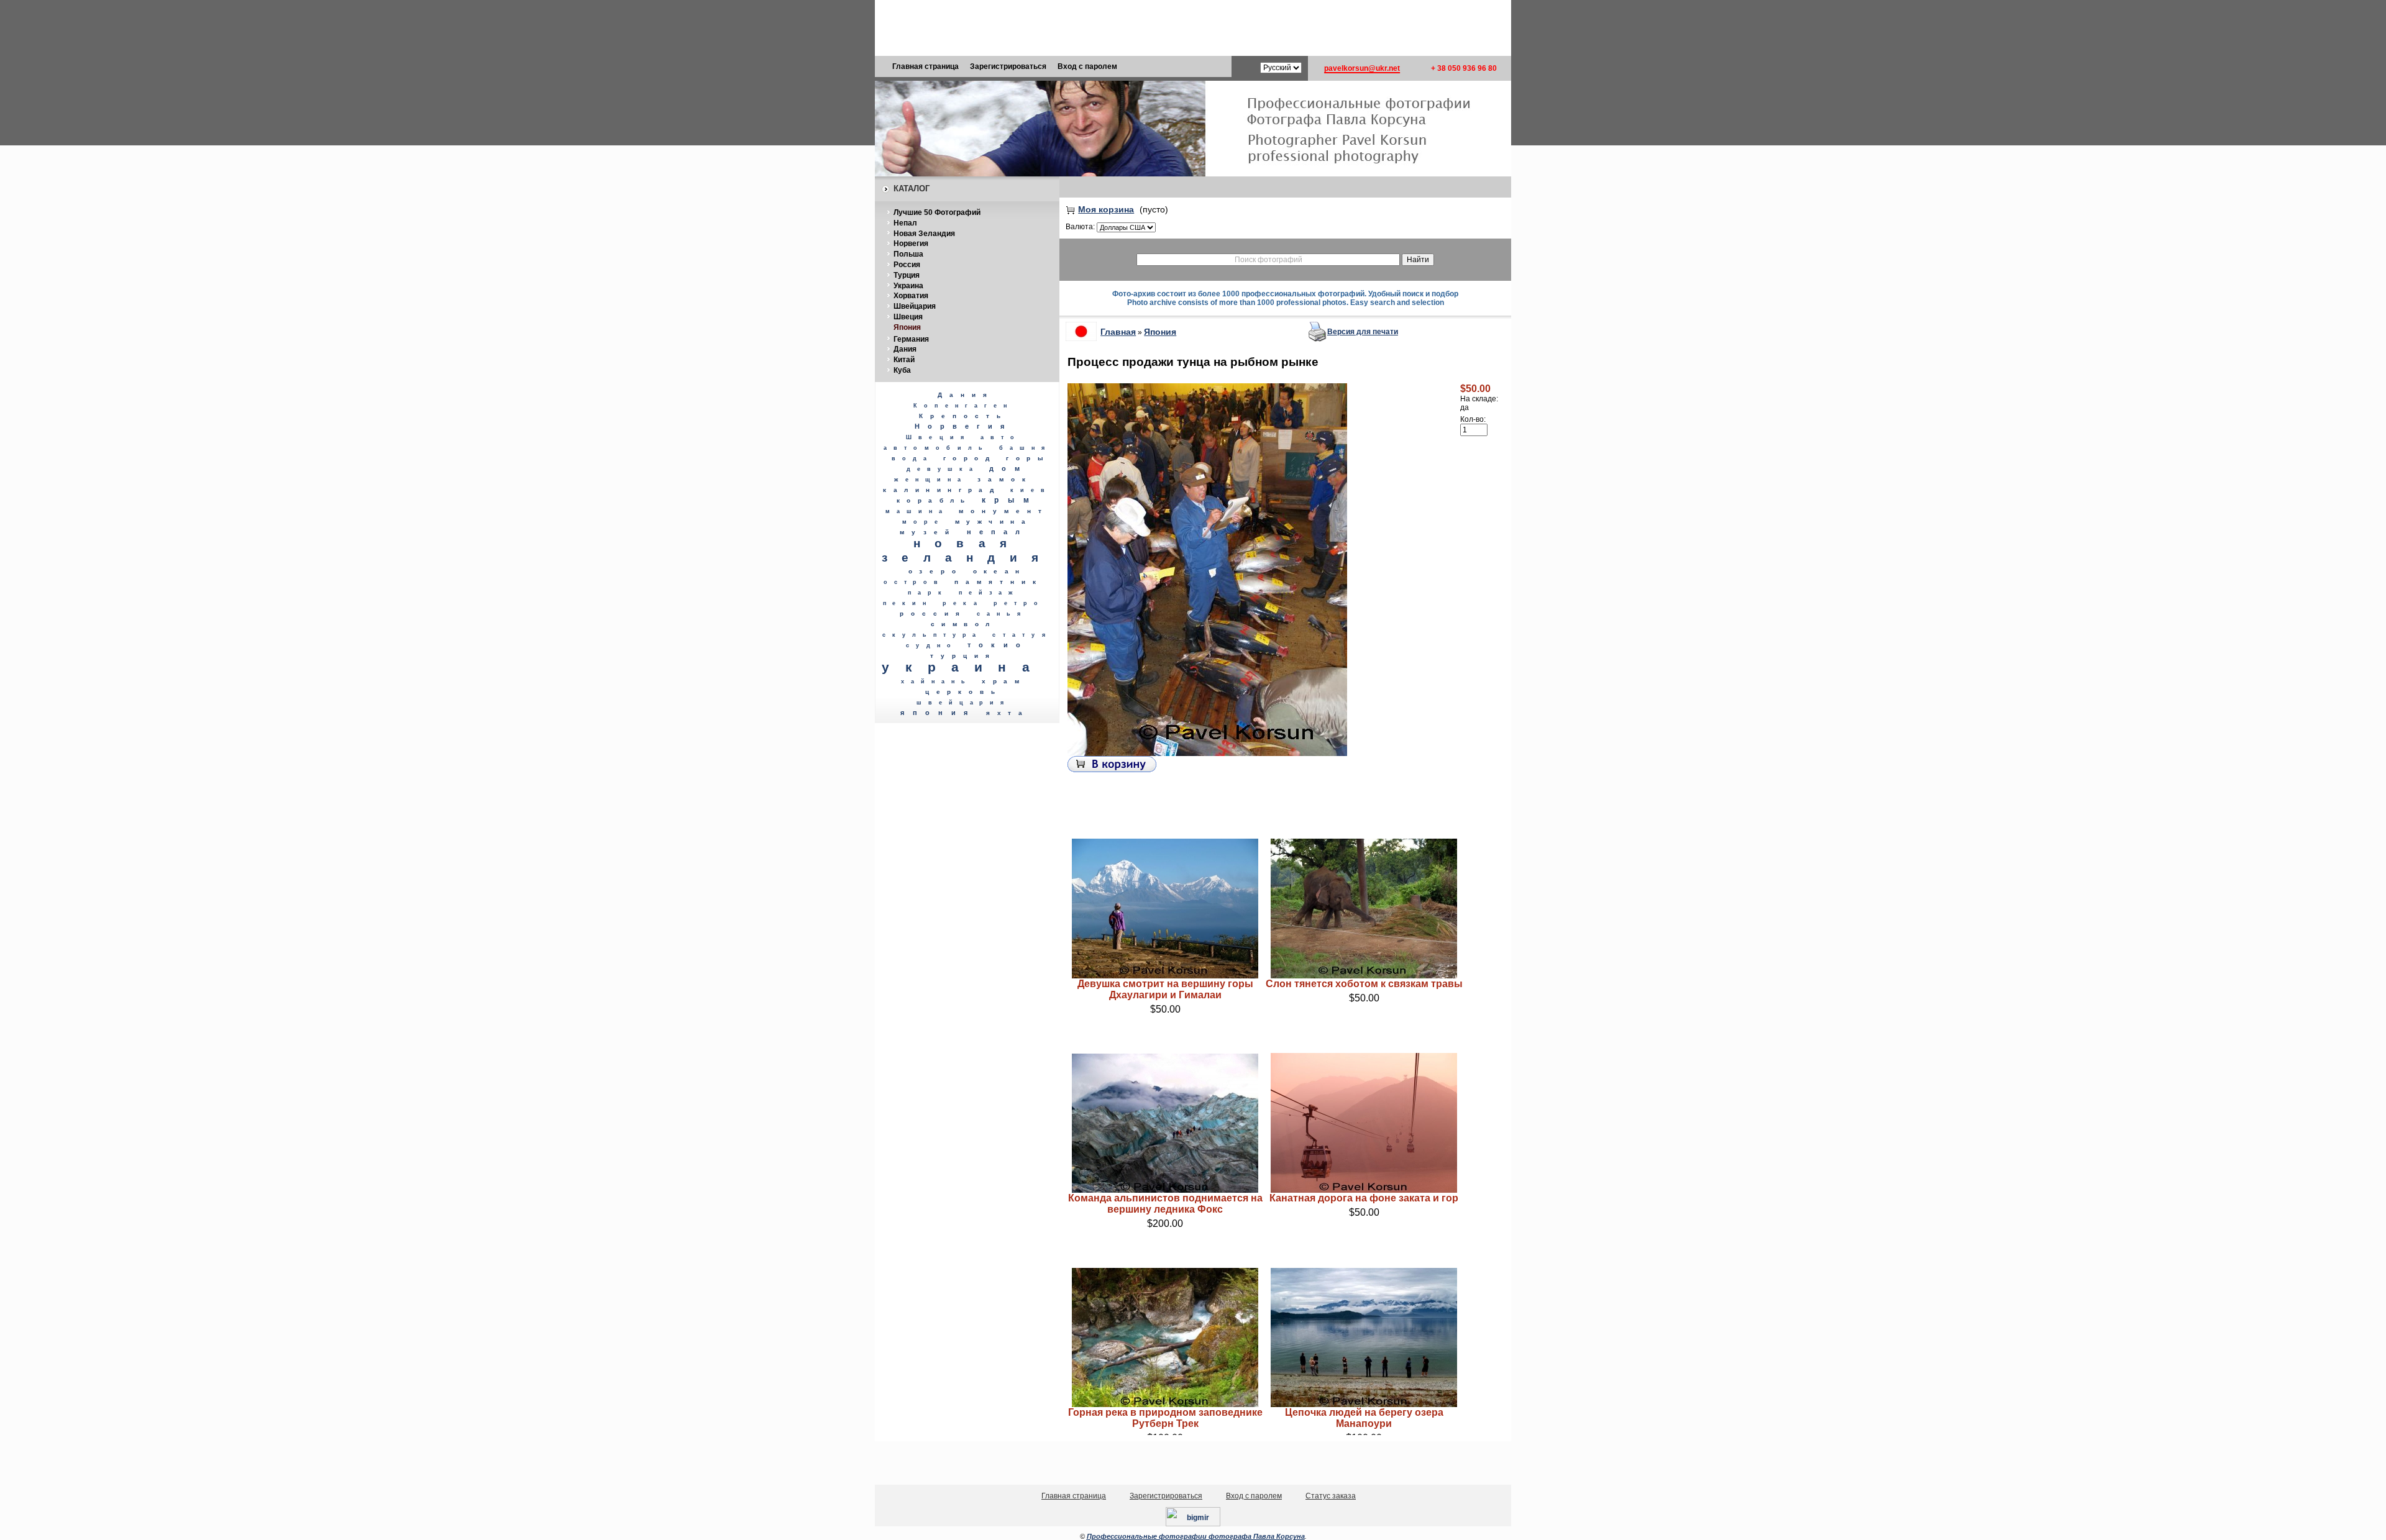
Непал (905, 223)
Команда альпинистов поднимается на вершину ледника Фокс (1165, 1204)
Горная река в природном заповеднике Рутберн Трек (1165, 1418)
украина (963, 667)
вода (912, 458)
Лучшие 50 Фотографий (937, 212)
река (963, 603)
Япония (907, 327)
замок (1005, 479)
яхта (1008, 713)
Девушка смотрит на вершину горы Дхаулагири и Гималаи (1165, 989)
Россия (907, 265)
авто (1001, 437)
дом (1008, 468)
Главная (1118, 332)
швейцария (963, 703)
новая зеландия (967, 550)
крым (1010, 500)
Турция (907, 275)
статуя (1022, 635)
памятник (999, 582)
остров (914, 582)
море (923, 522)
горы (1028, 458)
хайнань (937, 681)
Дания (905, 349)
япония (938, 713)
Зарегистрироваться (1008, 66)
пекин (908, 603)
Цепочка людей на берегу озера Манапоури (1364, 1418)
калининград (942, 490)
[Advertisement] (1193, 28)
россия (933, 613)
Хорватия (911, 296)
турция (963, 656)
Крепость (963, 416)
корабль (934, 500)
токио (998, 645)
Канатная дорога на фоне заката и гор (1364, 1198)
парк (928, 593)
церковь (964, 692)
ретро (1019, 603)
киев (1031, 490)
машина (917, 511)
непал (997, 532)
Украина (908, 286)
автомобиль (937, 448)
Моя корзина (1106, 209)
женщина (930, 480)
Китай (904, 360)
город (970, 458)
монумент (1004, 511)
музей (928, 532)
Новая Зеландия (924, 234)
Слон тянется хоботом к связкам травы (1364, 984)
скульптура (932, 635)
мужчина (994, 522)
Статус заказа (1331, 1496)
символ (963, 624)
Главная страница (926, 66)
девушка (943, 469)
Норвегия (911, 244)
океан (1000, 571)
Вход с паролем (1087, 66)
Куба (902, 370)
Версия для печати (1363, 332)
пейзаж (989, 593)
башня (1025, 448)
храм (1004, 681)
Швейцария (915, 306)
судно (932, 645)
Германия (911, 339)
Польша (908, 254)
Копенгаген (963, 406)
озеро (936, 571)
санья (1002, 614)
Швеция (908, 317)
